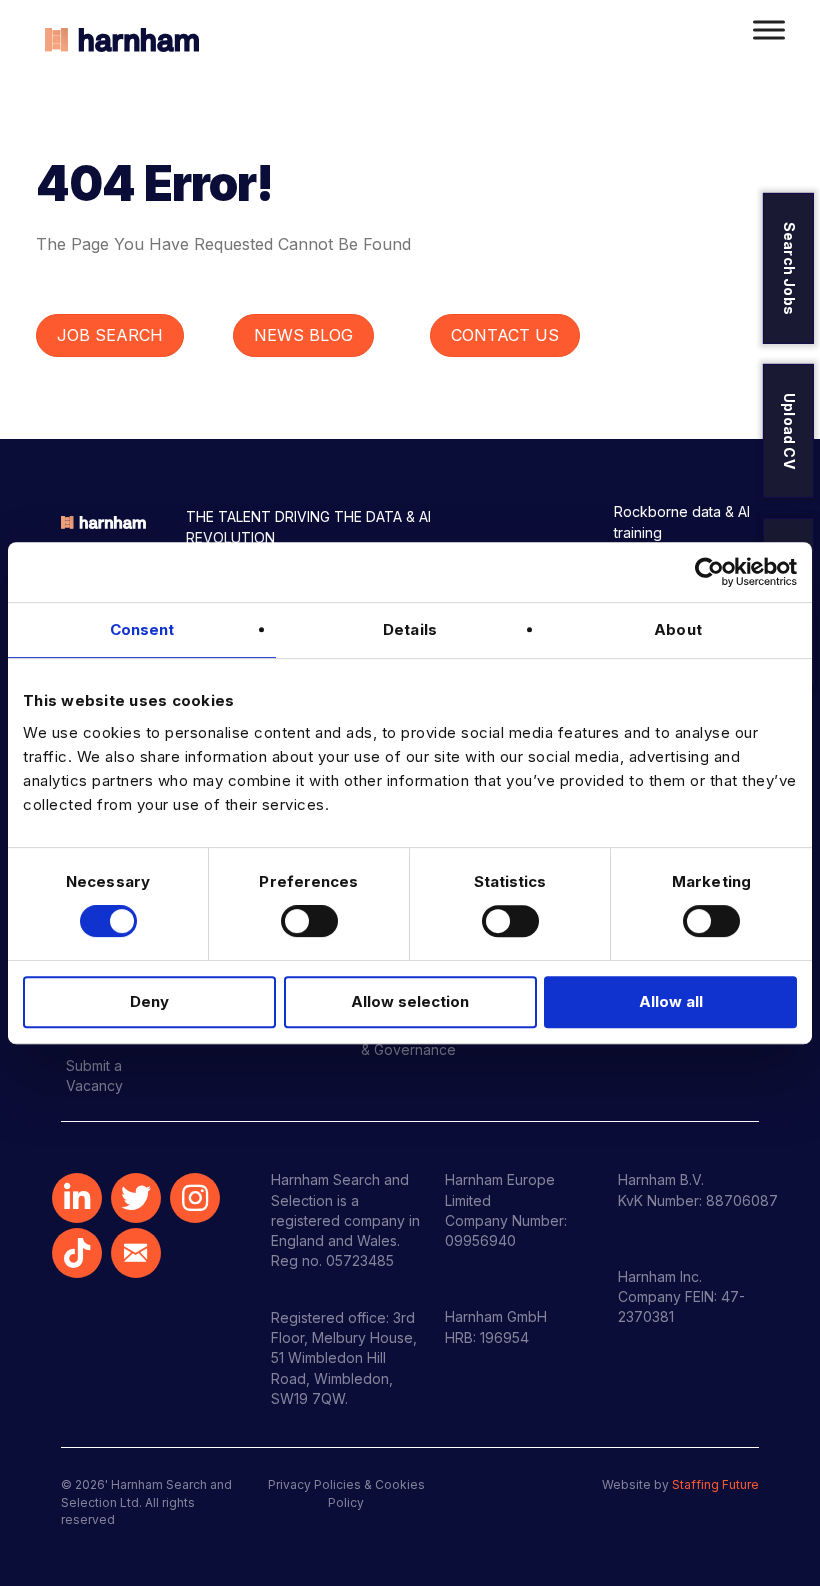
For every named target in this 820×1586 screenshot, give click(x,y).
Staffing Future (715, 1484)
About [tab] (678, 629)
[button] (77, 1198)
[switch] (309, 921)
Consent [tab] (142, 629)
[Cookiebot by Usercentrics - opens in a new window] (709, 572)
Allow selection (410, 1001)
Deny (149, 1001)
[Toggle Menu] (769, 29)
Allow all (671, 1001)
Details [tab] (410, 629)
